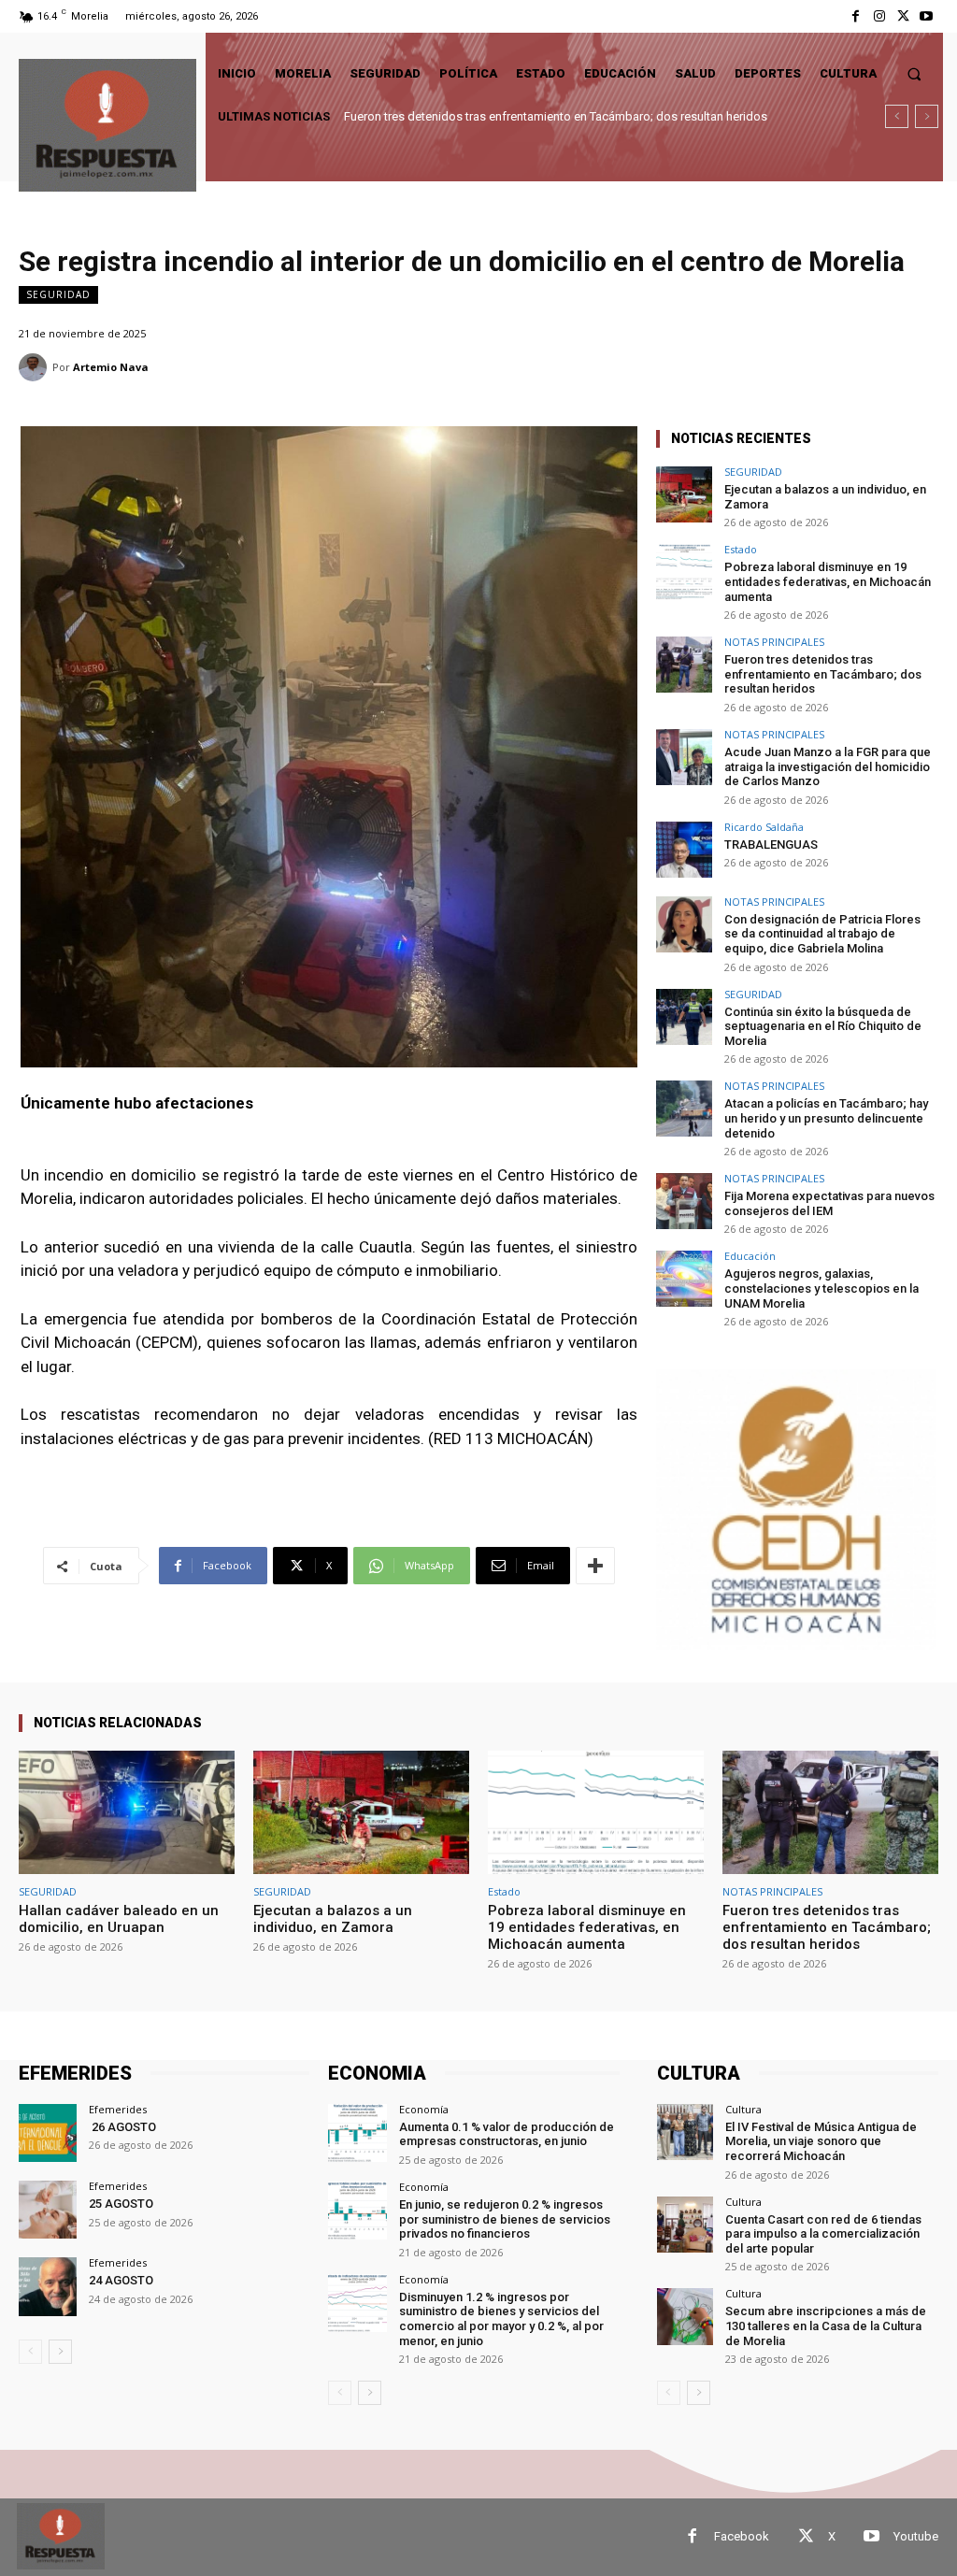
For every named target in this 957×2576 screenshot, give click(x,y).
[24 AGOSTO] (48, 2286)
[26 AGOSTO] (48, 2133)
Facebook (742, 2536)
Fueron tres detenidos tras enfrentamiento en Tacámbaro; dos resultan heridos (556, 116)
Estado (741, 549)
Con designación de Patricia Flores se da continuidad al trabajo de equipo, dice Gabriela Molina (822, 934)
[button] (914, 73)
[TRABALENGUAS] (684, 850)
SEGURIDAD (58, 294)
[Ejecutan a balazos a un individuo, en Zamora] (684, 494)
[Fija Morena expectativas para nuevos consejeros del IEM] (684, 1201)
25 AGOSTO (121, 2204)
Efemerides (118, 2109)
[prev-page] (30, 2352)
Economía (424, 2109)
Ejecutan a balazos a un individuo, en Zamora (333, 1919)
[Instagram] (879, 16)
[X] (903, 16)
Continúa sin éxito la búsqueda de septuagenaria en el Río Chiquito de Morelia (823, 1026)
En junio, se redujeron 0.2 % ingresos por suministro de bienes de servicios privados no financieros (505, 2219)
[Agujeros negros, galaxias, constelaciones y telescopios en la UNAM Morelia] (684, 1279)
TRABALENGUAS (771, 844)
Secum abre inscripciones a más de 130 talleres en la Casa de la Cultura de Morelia (826, 2326)
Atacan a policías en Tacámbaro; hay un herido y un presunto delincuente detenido (826, 1118)
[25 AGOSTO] (48, 2210)
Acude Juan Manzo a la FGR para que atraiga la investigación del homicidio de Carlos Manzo (828, 766)
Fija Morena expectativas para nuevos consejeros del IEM (829, 1203)
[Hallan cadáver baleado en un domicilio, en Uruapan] (127, 1812)
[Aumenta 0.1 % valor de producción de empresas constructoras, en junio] (357, 2133)
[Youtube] (927, 16)
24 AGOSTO (121, 2280)
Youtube (916, 2536)
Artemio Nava (111, 367)
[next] (927, 116)
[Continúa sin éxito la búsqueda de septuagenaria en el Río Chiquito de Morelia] (684, 1017)
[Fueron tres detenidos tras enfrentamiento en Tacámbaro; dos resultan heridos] (684, 665)
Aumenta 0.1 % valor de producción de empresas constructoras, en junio (507, 2134)
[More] (595, 1566)
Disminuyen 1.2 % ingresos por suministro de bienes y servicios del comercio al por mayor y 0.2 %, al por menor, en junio (501, 2319)
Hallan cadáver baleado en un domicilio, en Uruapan (119, 1919)
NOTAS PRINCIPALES (774, 642)
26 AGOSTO (122, 2127)
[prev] (897, 116)
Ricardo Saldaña (764, 827)
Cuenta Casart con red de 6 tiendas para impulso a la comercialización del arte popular (823, 2234)
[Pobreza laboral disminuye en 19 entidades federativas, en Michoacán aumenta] (684, 572)
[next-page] (60, 2352)
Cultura (743, 2109)
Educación (750, 1256)
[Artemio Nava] (36, 367)
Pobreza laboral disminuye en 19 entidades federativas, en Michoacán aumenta (828, 581)
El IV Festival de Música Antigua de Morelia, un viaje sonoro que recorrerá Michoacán (821, 2141)
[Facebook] (856, 16)
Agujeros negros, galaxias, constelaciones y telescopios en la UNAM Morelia (821, 1288)
